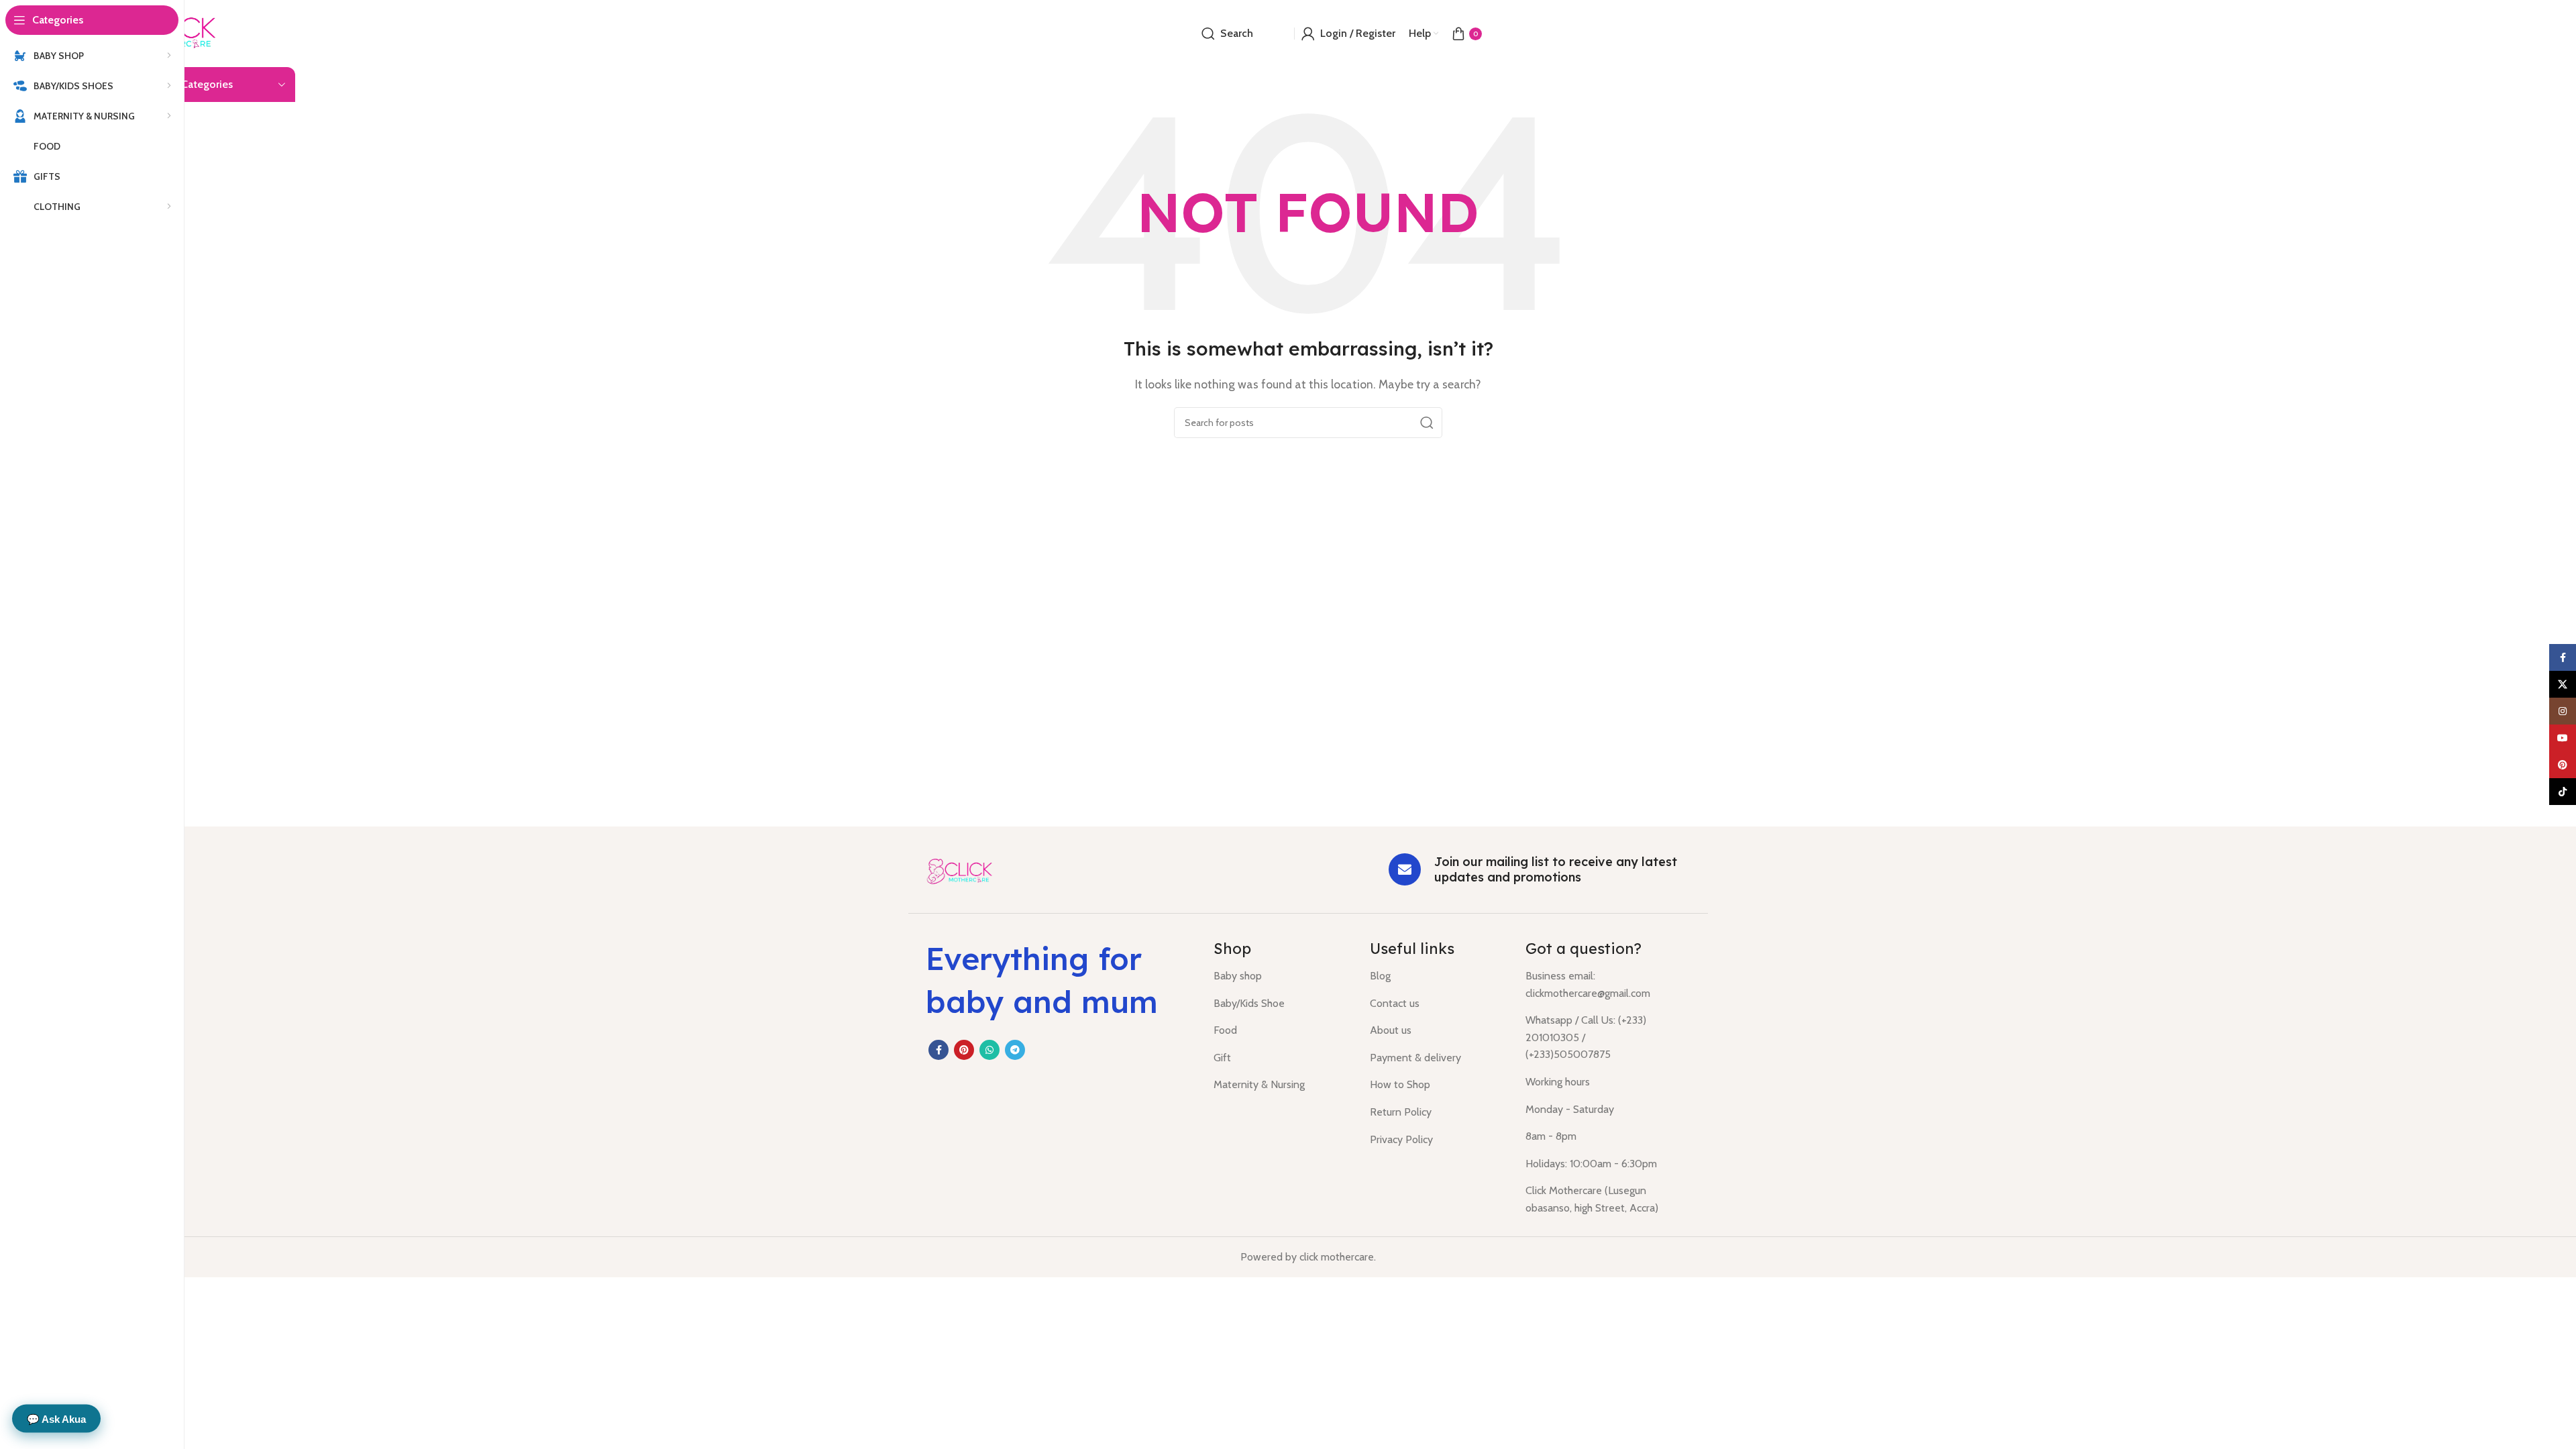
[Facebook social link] (938, 1050)
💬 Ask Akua (56, 1418)
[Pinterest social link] (964, 1050)
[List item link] (1282, 976)
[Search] (1427, 423)
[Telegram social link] (1015, 1050)
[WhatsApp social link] (989, 1050)
